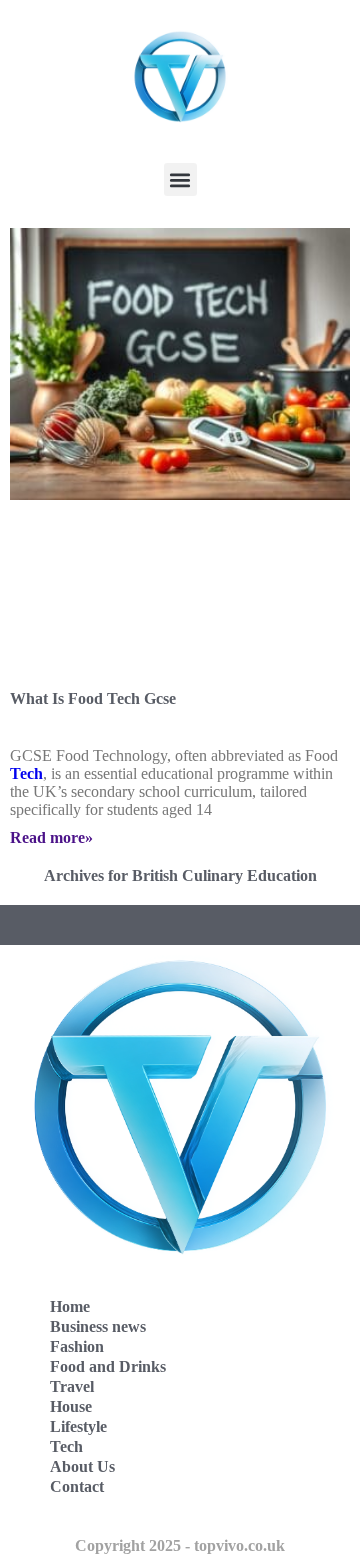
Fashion (77, 1346)
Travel (72, 1386)
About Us (82, 1466)
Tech (26, 773)
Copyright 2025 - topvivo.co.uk (180, 1545)
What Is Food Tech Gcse (93, 698)
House (71, 1406)
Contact (77, 1486)
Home (70, 1306)
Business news (98, 1326)
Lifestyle (78, 1426)
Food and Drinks (108, 1366)
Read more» (51, 837)
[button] (180, 179)
